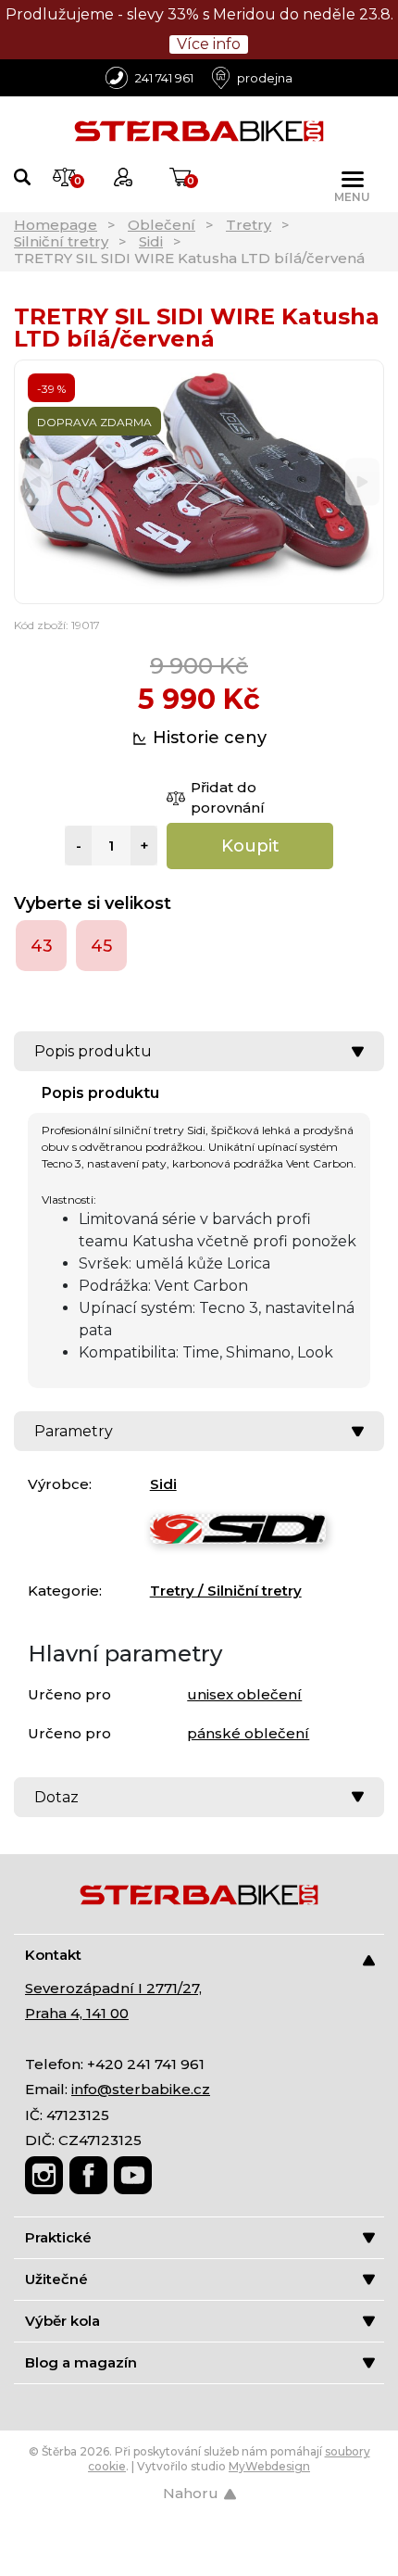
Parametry (74, 1431)
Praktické (58, 2237)
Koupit (250, 846)
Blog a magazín (81, 2362)
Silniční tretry (61, 241)
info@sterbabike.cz (141, 2089)
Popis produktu (93, 1051)
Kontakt (53, 1955)
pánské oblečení (248, 1733)
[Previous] (36, 482)
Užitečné (56, 2279)
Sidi (151, 241)
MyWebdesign (269, 2466)
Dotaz (56, 1797)
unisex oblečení (244, 1694)
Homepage (56, 225)
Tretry (249, 225)
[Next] (362, 482)
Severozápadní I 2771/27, (113, 1988)
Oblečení (162, 225)
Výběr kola (62, 2321)
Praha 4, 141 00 (77, 2013)
